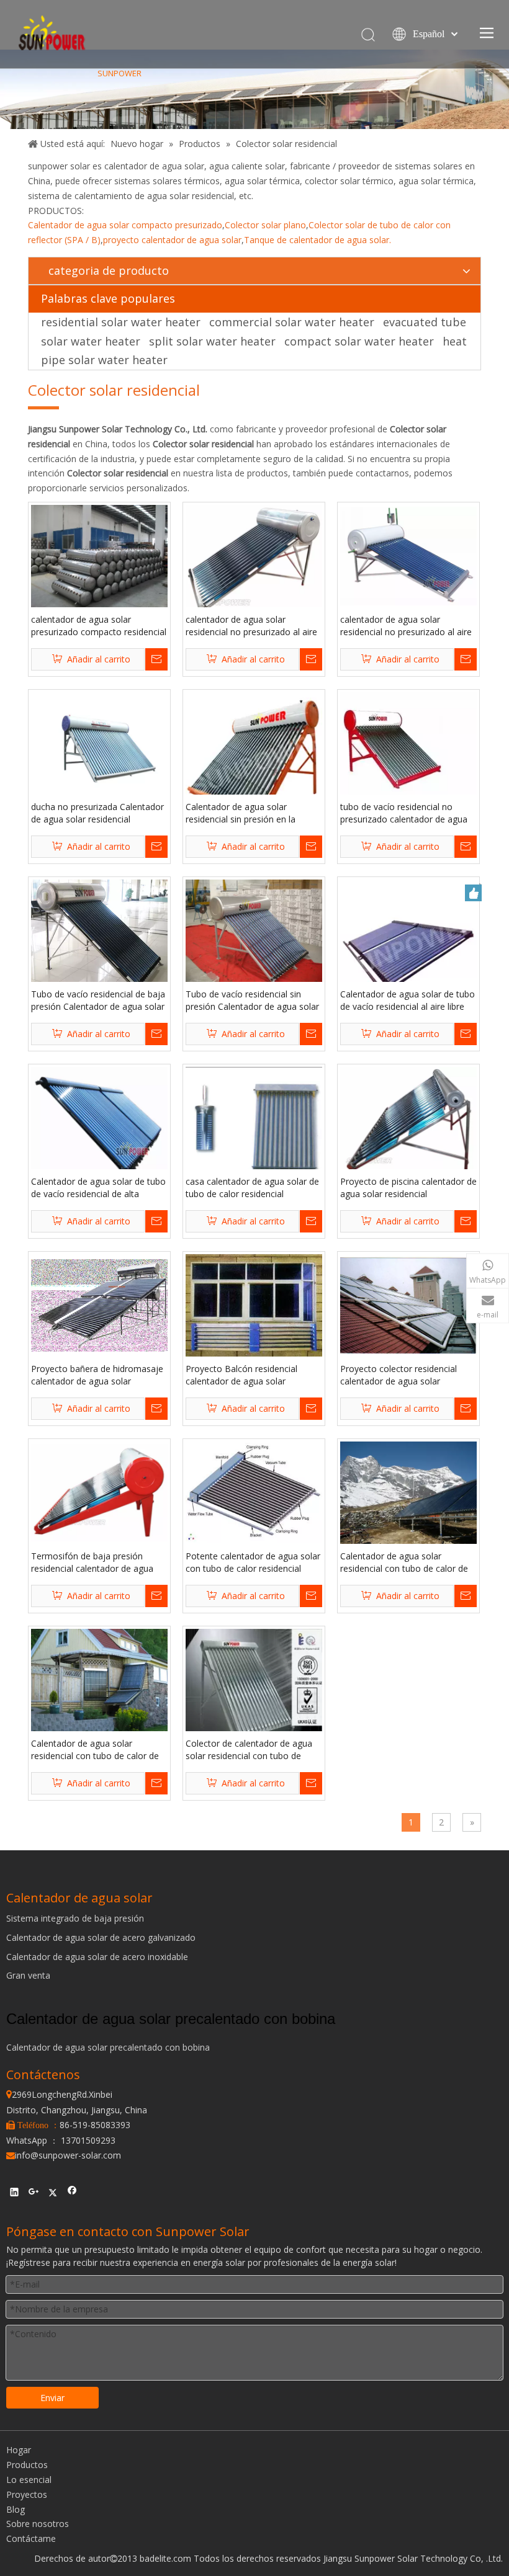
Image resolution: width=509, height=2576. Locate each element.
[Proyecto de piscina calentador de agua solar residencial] (408, 1121)
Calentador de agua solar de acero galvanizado (101, 1937)
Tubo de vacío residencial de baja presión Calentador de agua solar (98, 1000)
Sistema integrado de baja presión (75, 1918)
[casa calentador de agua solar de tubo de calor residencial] (254, 1120)
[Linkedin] (15, 2194)
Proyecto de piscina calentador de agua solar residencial (408, 1188)
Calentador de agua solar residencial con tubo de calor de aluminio (95, 1750)
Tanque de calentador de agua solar (317, 240)
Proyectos (27, 2494)
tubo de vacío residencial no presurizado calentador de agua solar (404, 813)
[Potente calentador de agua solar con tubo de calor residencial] (254, 1491)
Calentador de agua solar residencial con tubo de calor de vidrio (404, 1562)
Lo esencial (29, 2480)
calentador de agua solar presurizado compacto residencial (99, 626)
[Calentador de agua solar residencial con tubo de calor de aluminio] (99, 1679)
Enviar (52, 2398)
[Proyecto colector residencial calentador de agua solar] (408, 1304)
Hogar (19, 2450)
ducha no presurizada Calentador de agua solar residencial (97, 813)
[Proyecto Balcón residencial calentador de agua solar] (254, 1305)
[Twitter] (53, 2194)
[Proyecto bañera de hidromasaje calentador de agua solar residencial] (99, 1304)
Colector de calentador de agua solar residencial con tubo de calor (249, 1750)
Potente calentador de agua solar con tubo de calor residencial (253, 1562)
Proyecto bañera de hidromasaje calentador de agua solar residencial (97, 1375)
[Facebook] (72, 2194)
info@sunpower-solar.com (64, 2155)
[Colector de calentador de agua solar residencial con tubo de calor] (254, 1701)
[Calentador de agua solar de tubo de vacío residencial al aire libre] (408, 947)
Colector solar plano (265, 225)
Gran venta (28, 1975)
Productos (27, 2465)
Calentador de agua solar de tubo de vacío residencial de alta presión (98, 1188)
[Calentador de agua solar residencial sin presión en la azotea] (254, 760)
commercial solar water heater (292, 322)
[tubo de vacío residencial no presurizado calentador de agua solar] (408, 753)
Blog (16, 2509)
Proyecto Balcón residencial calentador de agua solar (241, 1375)
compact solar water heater (359, 341)
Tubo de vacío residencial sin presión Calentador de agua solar (252, 1000)
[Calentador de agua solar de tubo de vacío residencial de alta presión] (99, 1118)
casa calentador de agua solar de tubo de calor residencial (252, 1188)
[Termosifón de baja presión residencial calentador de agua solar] (99, 1491)
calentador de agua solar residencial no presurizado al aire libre (251, 626)
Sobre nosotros (38, 2524)
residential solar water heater (121, 322)
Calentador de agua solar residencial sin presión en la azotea (241, 813)
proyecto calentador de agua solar (172, 240)
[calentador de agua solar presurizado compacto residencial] (99, 555)
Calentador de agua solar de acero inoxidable (97, 1957)
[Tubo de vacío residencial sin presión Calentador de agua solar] (254, 929)
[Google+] (34, 2194)
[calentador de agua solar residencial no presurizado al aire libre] (254, 559)
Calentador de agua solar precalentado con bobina (108, 2047)
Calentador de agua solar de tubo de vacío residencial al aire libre (408, 1000)
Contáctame (31, 2538)
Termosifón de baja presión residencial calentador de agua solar (92, 1562)
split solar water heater (212, 341)
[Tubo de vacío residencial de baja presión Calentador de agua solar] (99, 938)
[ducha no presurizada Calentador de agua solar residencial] (99, 742)
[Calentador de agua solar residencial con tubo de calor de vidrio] (408, 1491)
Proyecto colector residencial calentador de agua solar (399, 1375)
